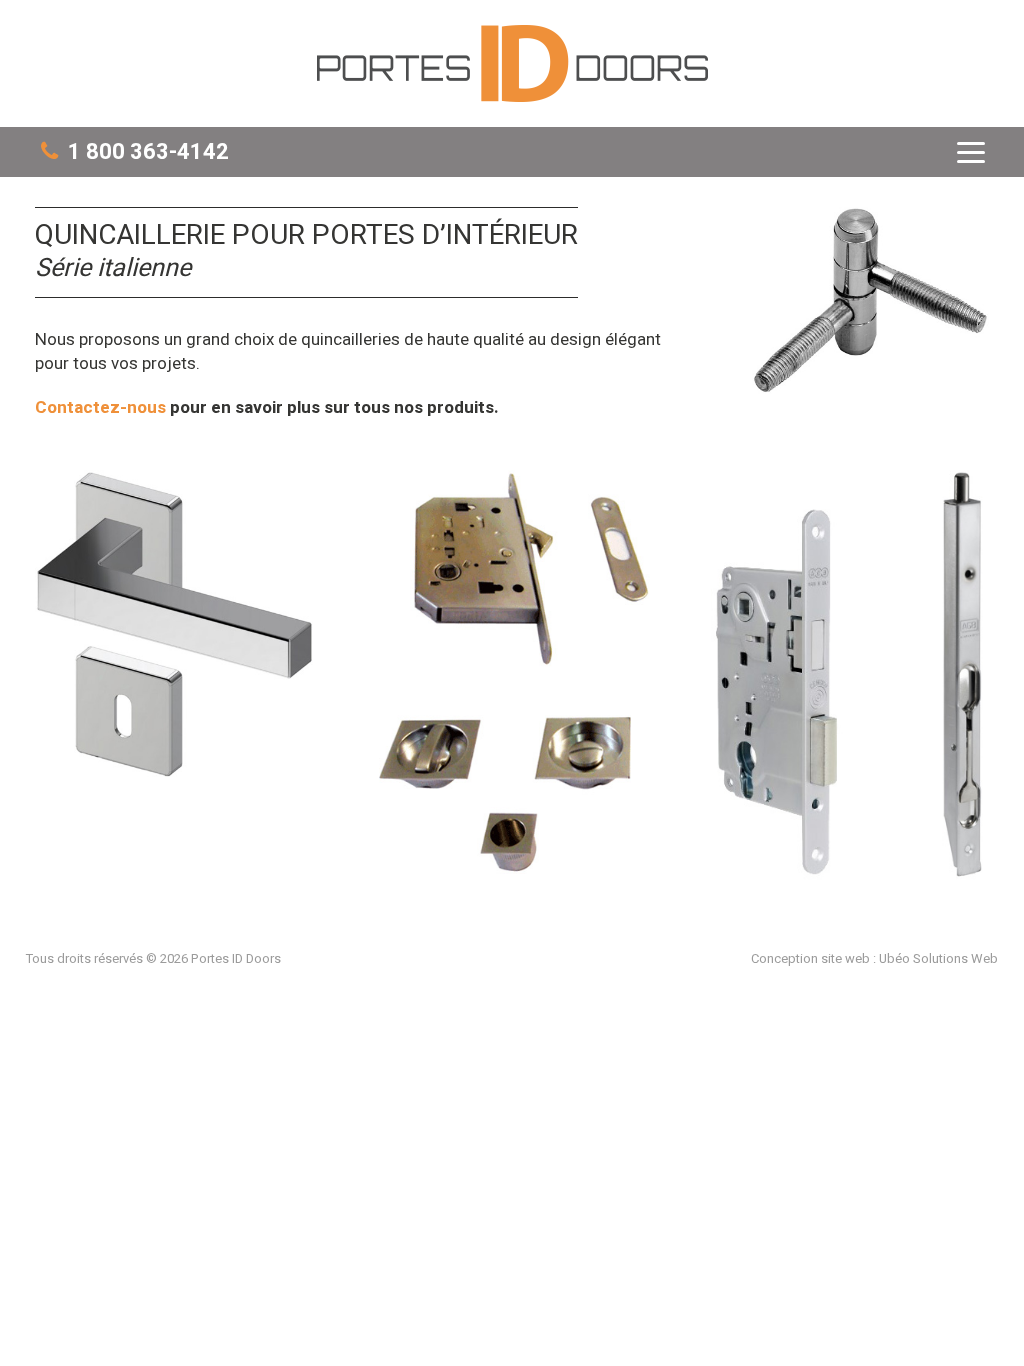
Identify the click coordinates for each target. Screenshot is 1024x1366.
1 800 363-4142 (143, 152)
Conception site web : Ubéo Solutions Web (874, 958)
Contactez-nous (100, 407)
